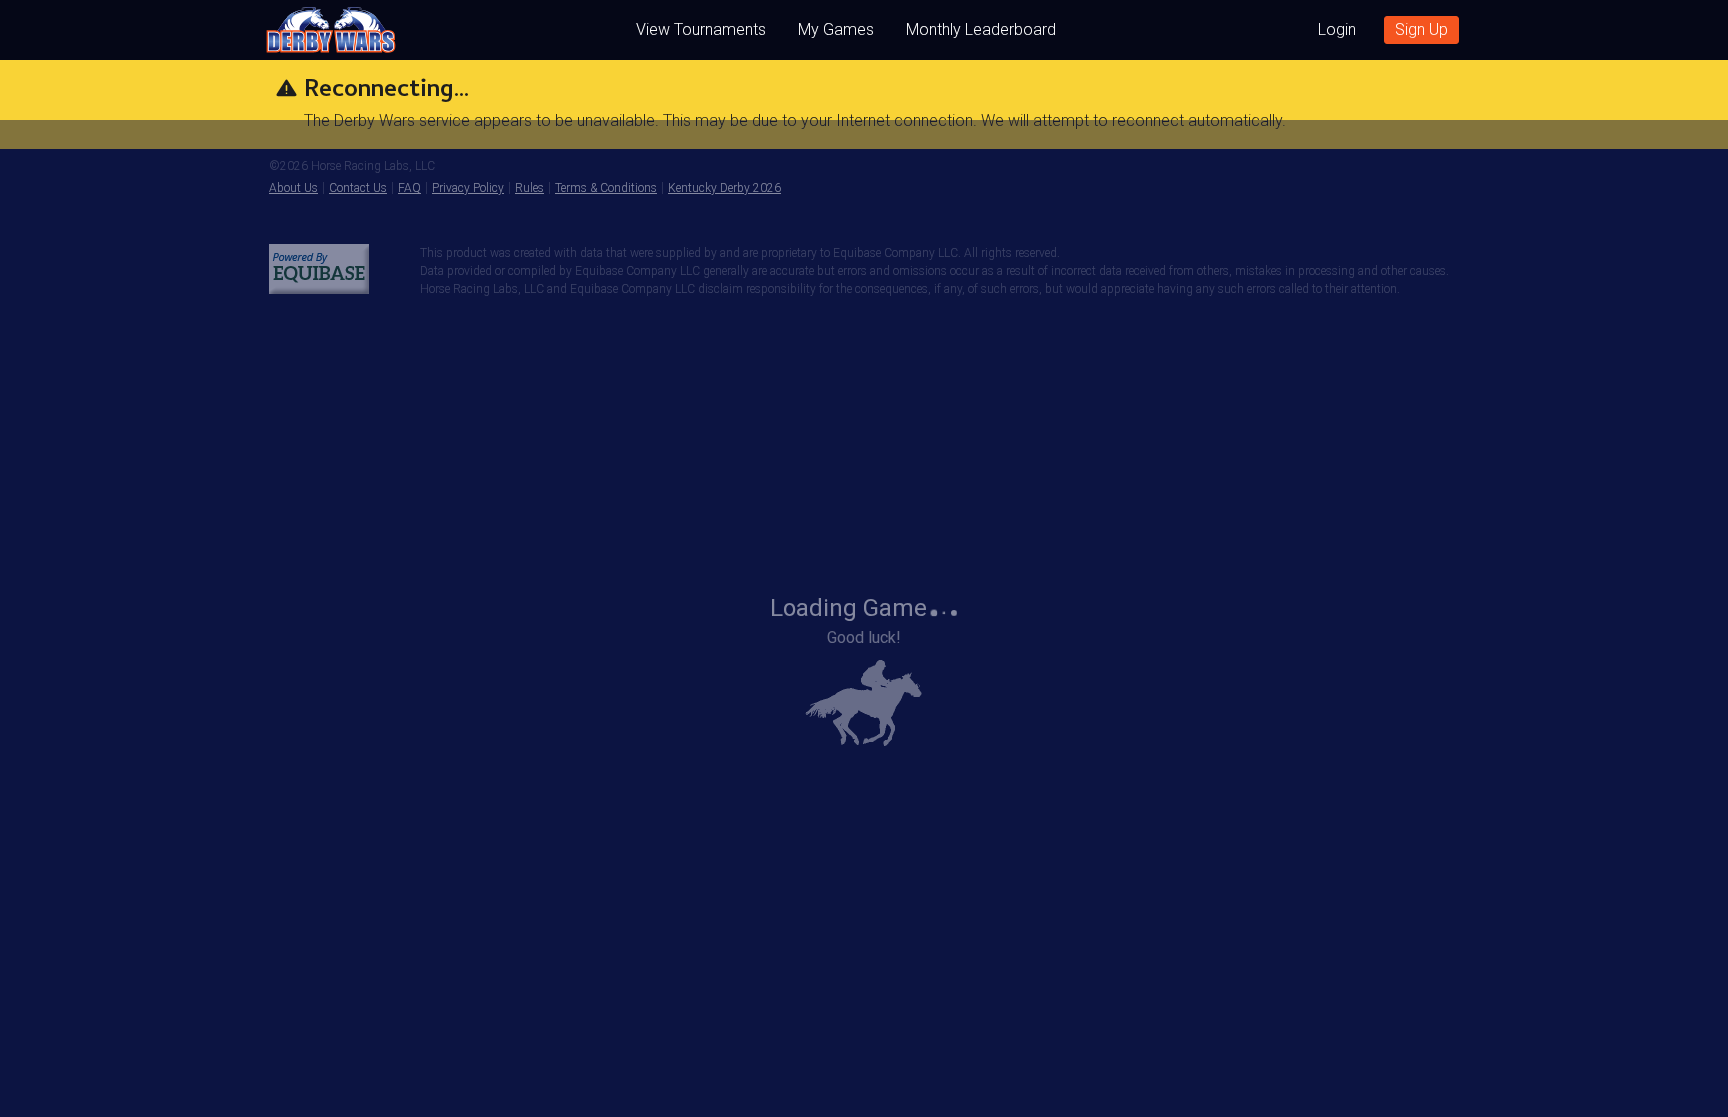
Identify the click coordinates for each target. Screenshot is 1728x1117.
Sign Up (1421, 29)
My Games (836, 29)
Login (1337, 29)
